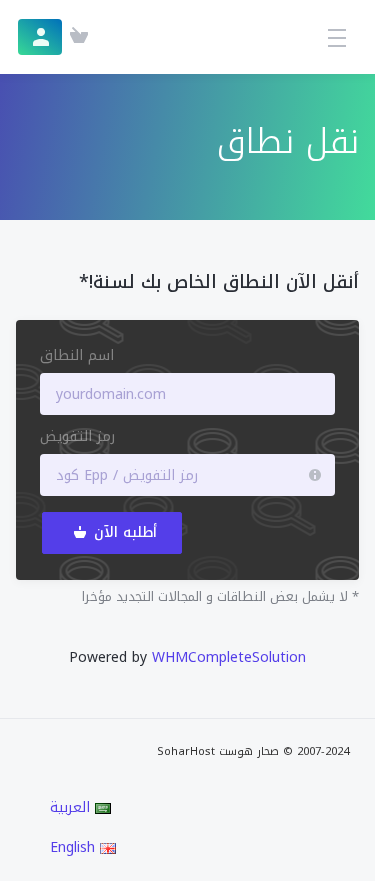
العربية (72, 808)
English (75, 848)
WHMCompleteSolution (229, 657)
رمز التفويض (77, 437)
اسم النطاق (77, 356)
